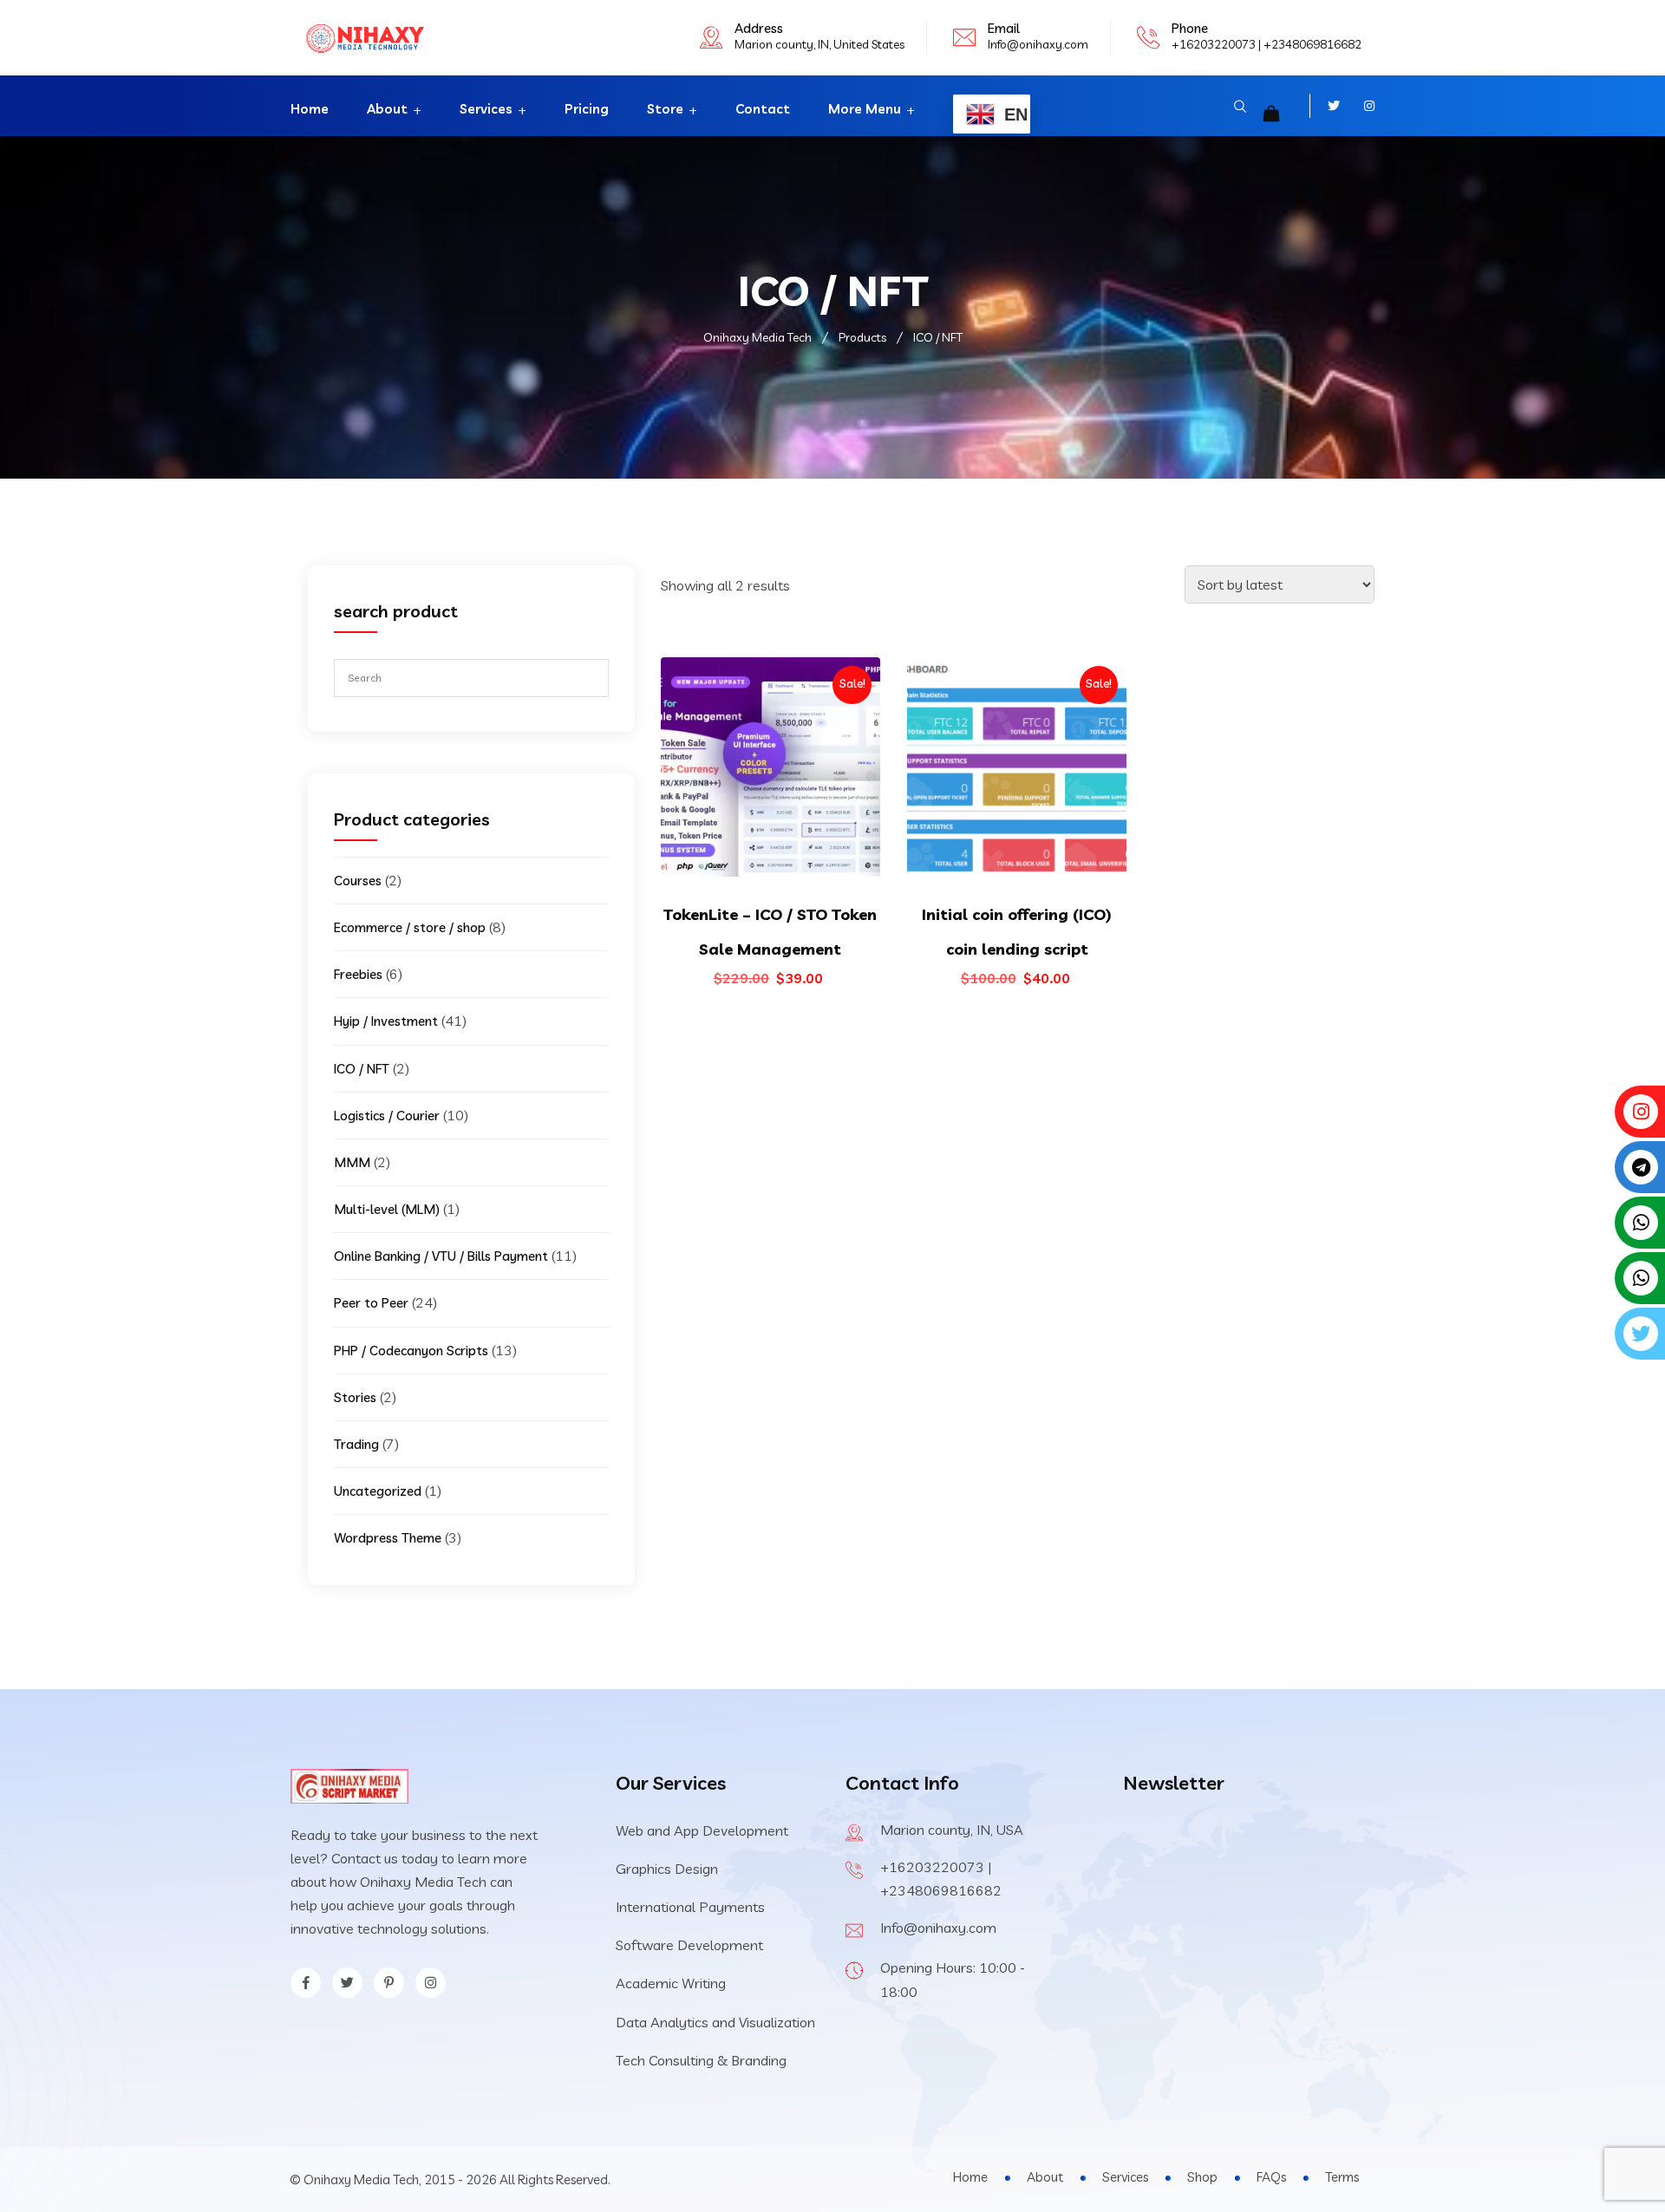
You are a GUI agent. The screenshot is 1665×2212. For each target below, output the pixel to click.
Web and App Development (702, 1830)
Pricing (587, 109)
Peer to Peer (371, 1303)
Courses (358, 881)
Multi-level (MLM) (387, 1209)
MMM (352, 1162)
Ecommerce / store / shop (410, 927)
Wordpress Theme (388, 1538)
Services (486, 109)
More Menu (865, 109)
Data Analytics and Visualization (715, 2022)
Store (665, 109)
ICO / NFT (362, 1069)
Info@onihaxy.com (1038, 44)
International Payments (690, 1907)
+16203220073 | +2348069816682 (1267, 44)
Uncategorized (378, 1491)
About (387, 109)
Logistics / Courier (387, 1116)
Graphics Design (667, 1869)
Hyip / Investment (386, 1021)
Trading (356, 1444)
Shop (1202, 2177)
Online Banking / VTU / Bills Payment (441, 1256)
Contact (763, 109)
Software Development (689, 1945)
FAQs (1271, 2177)
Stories (355, 1397)
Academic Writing (671, 1983)
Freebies (358, 974)
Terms (1342, 2177)
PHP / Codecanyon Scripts (411, 1351)
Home (310, 109)
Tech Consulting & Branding (701, 2060)
